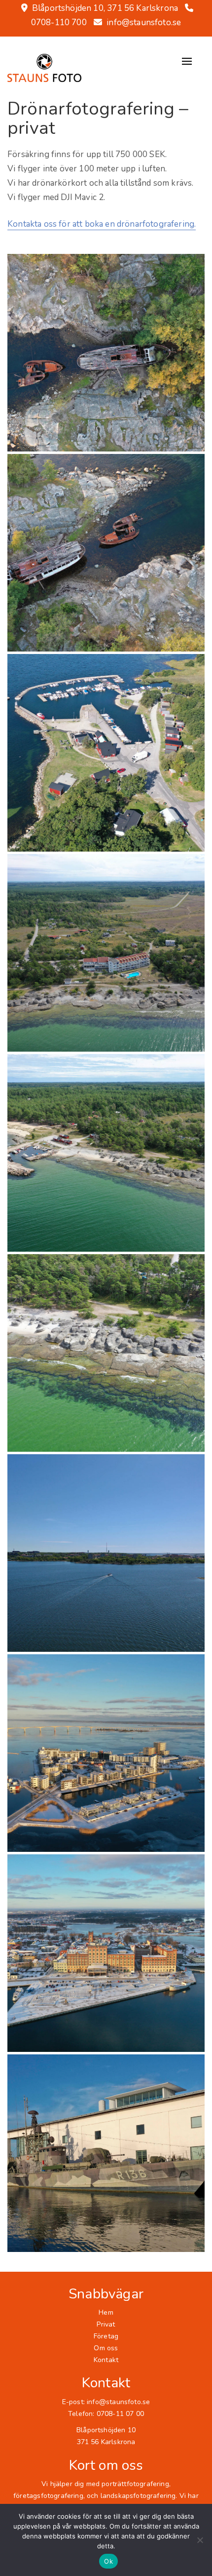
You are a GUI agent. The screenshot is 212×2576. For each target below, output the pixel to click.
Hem (106, 2312)
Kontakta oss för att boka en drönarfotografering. (102, 224)
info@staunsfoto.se (144, 22)
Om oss (106, 2348)
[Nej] (200, 2540)
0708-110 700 (59, 22)
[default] (106, 353)
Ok (108, 2561)
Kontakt (106, 2360)
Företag (106, 2336)
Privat (106, 2324)
